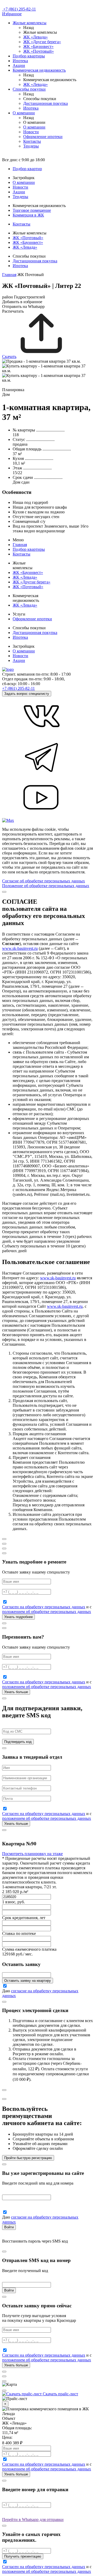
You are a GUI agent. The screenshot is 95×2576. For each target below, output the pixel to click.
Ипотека (20, 61)
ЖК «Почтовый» (39, 51)
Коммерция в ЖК (28, 215)
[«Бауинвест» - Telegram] (42, 775)
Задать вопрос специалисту (27, 694)
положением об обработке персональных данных (47, 1612)
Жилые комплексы (30, 23)
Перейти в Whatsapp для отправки (33, 2520)
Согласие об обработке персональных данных (44, 881)
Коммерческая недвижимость (39, 70)
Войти (9, 2227)
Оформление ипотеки (43, 137)
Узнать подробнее (18, 1617)
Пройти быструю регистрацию (28, 2158)
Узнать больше (16, 1692)
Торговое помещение (32, 210)
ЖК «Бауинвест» (38, 46)
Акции (19, 65)
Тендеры (31, 146)
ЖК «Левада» (35, 37)
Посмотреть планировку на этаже (32, 1854)
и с (47, 1609)
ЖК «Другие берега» (42, 42)
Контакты (32, 141)
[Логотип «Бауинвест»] (8, 669)
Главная (9, 275)
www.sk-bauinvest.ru (20, 948)
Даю (6, 1991)
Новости (31, 132)
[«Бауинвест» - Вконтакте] (42, 734)
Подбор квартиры (29, 56)
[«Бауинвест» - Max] (8, 820)
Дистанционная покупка (46, 103)
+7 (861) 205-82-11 (20, 9)
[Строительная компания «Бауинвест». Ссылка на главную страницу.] (3, 9)
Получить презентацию (23, 2556)
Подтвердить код (18, 1742)
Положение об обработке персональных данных (46, 886)
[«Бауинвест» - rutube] (42, 816)
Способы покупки (29, 89)
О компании (24, 113)
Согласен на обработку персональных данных (44, 1607)
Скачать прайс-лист (60, 2394)
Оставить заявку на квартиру (28, 1981)
